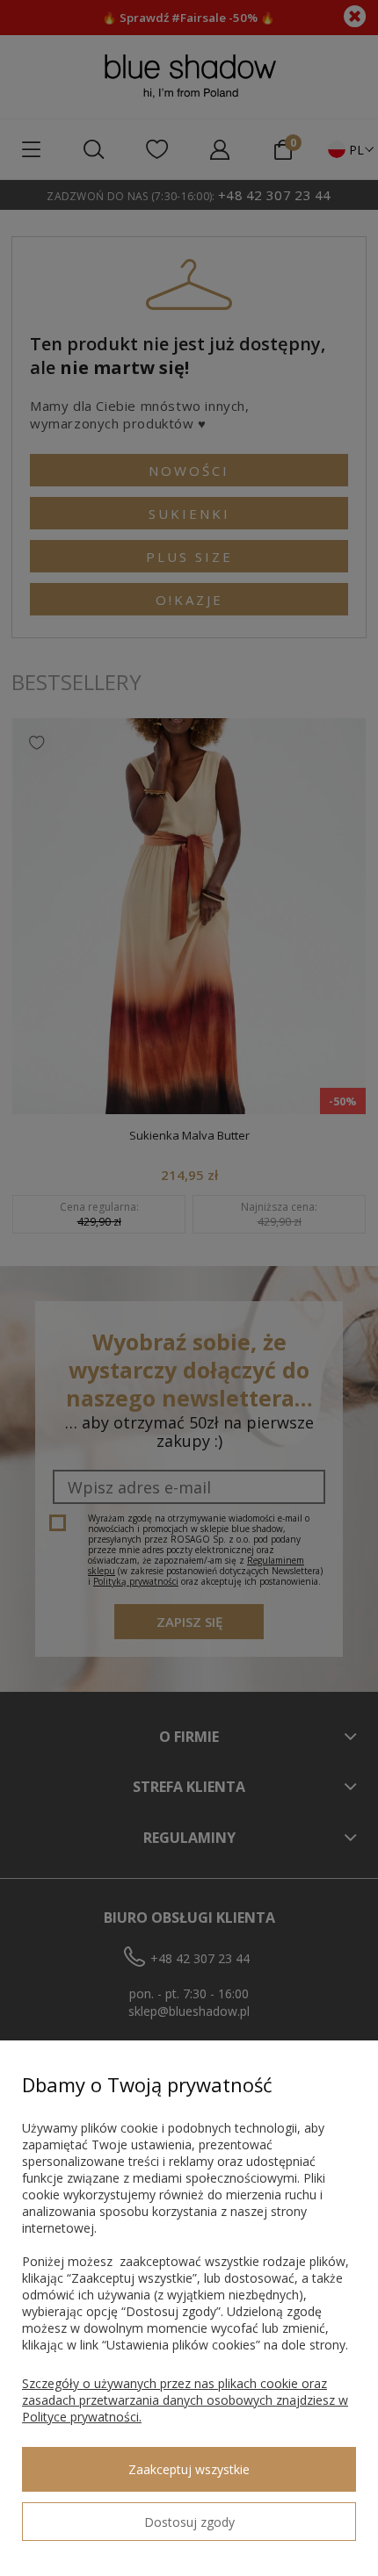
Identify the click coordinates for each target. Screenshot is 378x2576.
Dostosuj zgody (189, 2522)
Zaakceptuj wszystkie (189, 2469)
